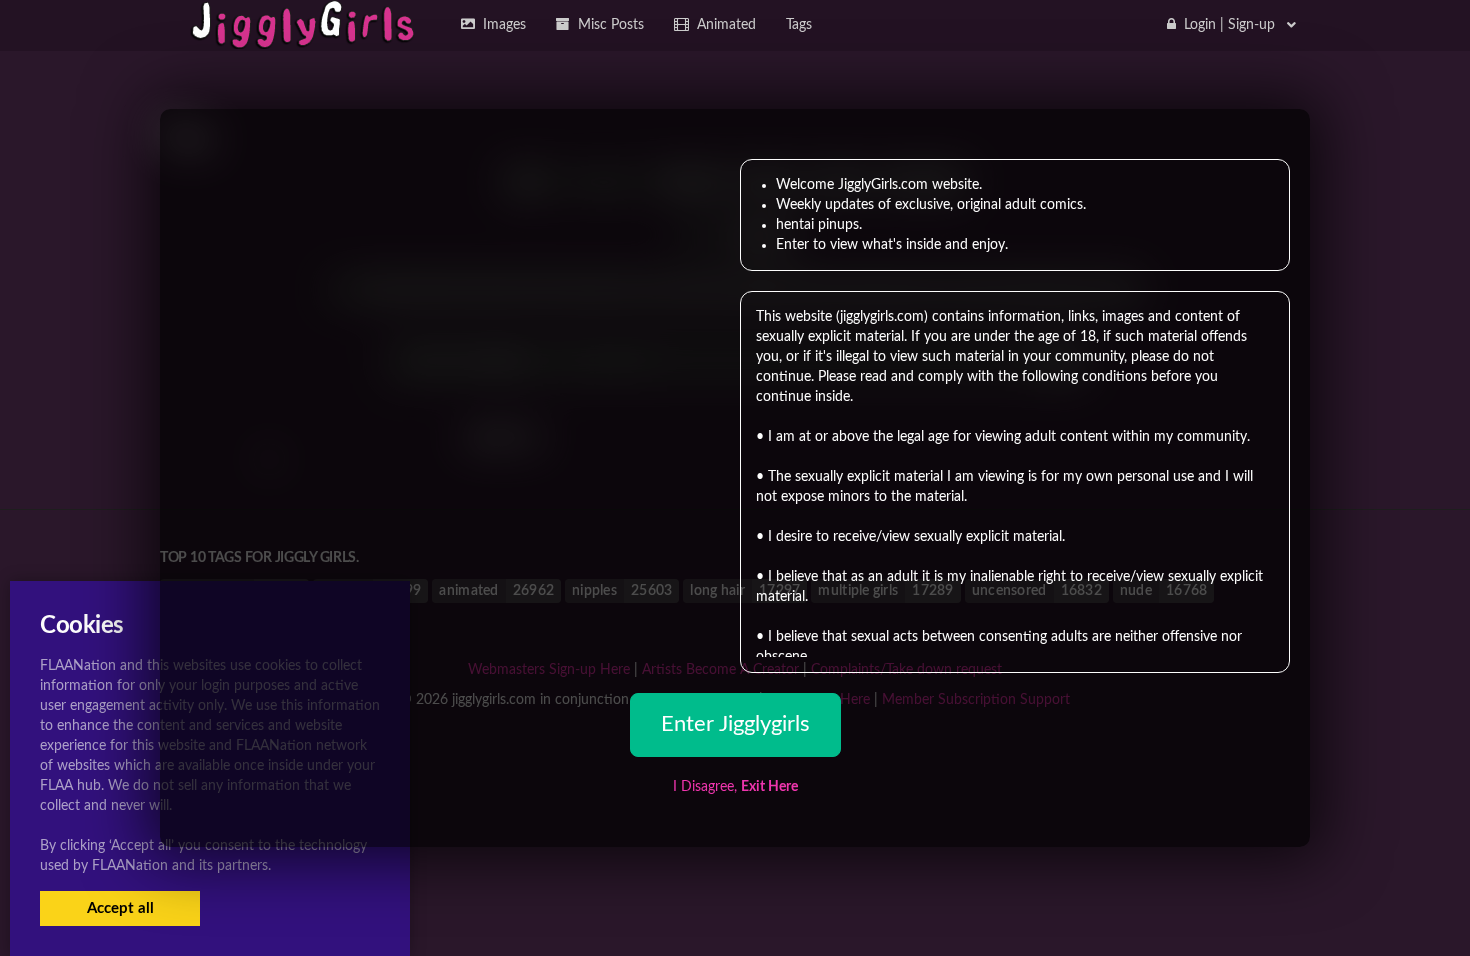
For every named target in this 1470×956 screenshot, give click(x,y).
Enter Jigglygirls (735, 724)
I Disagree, (735, 787)
